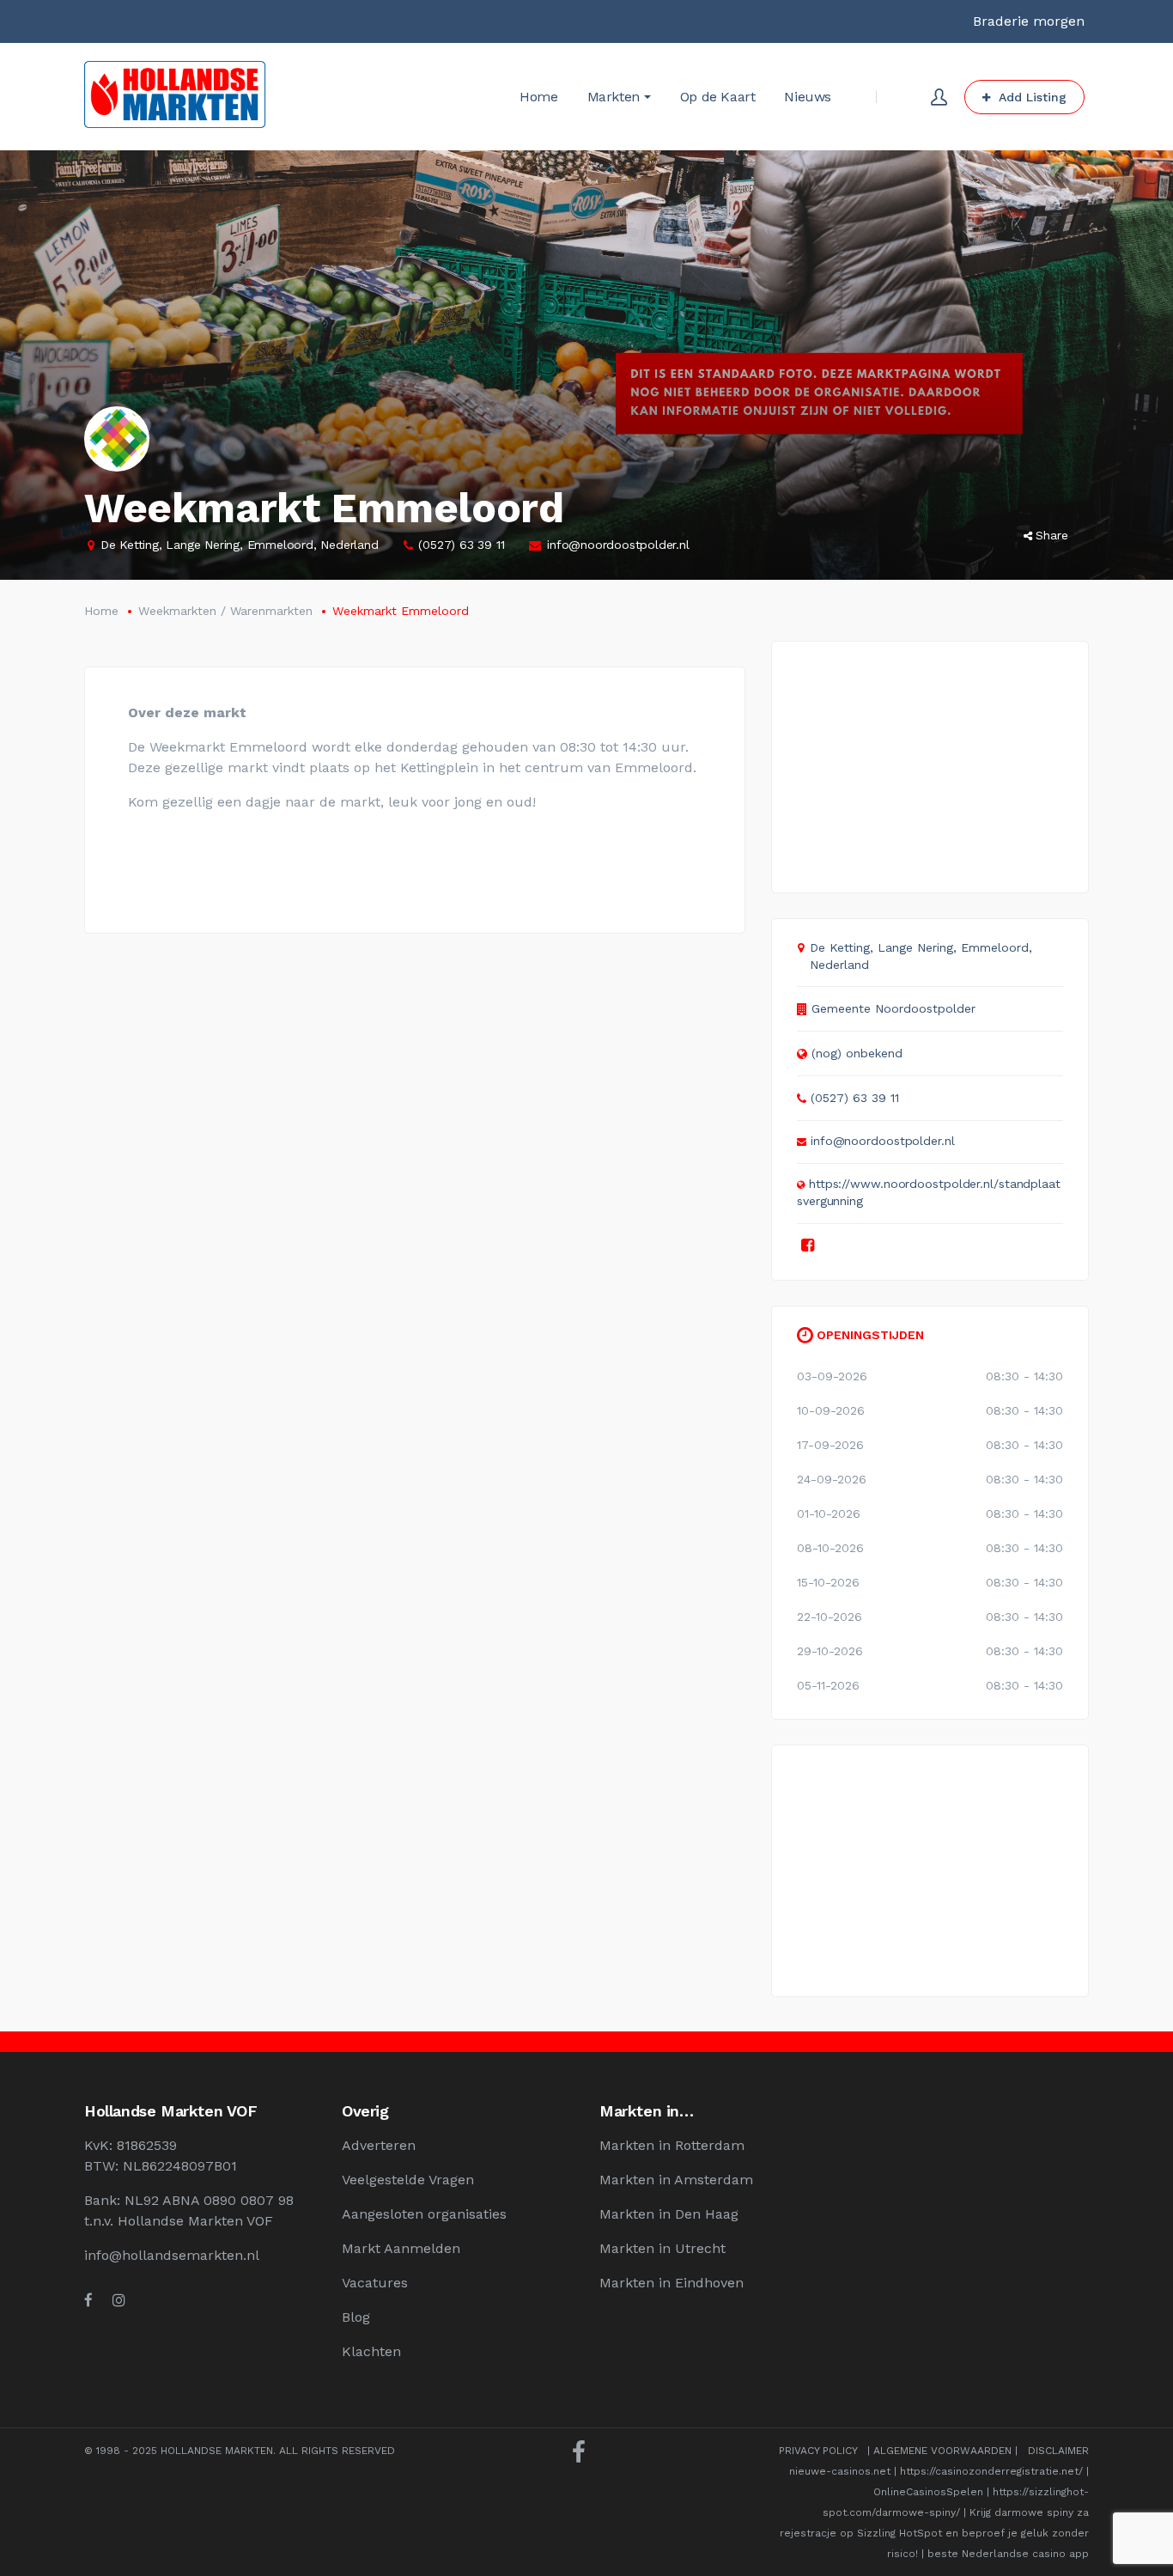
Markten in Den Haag (669, 2214)
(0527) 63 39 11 (461, 545)
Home (101, 611)
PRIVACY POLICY (818, 2451)
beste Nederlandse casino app (1008, 2554)
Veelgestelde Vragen (408, 2180)
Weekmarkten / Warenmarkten (225, 611)
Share (1052, 535)
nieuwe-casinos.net (840, 2471)
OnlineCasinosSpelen (928, 2492)
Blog (356, 2317)
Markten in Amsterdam (676, 2180)
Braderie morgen (1029, 21)
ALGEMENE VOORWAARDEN (942, 2451)
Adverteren (379, 2145)
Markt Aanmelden (401, 2248)
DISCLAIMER (1058, 2451)
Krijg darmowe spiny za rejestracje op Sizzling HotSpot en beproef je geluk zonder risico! (934, 2533)
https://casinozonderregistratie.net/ (991, 2471)
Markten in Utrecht (662, 2248)
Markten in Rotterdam (672, 2145)
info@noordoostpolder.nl (618, 545)
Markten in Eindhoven (672, 2283)
